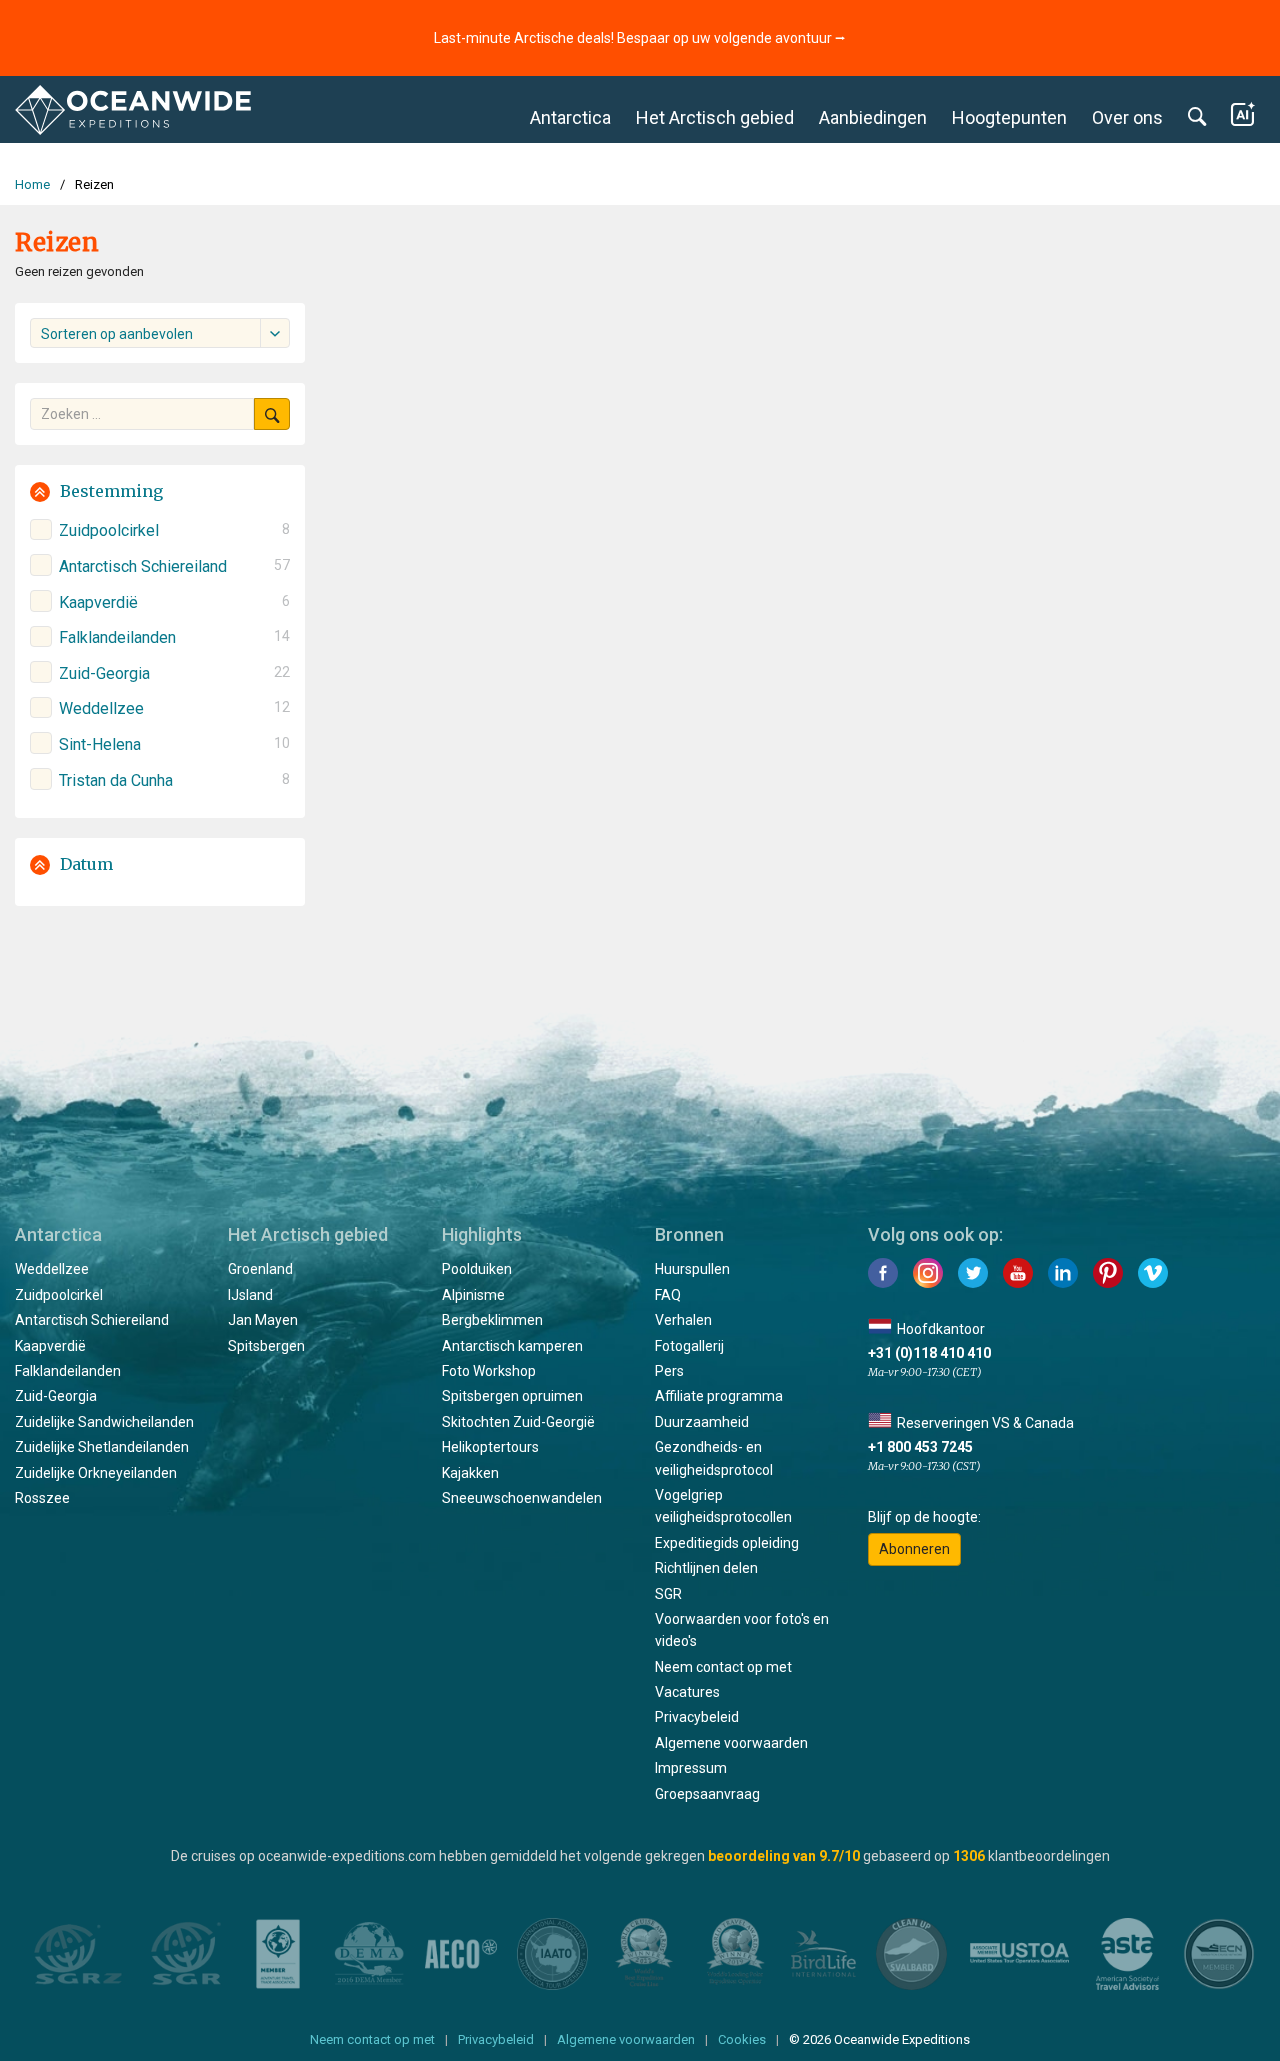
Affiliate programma (719, 1396)
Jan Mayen (263, 1320)
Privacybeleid (697, 1717)
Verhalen (683, 1320)
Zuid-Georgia (56, 1396)
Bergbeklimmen (492, 1320)
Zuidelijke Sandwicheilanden (104, 1422)
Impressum (691, 1768)
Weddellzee (52, 1269)
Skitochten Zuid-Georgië (518, 1422)
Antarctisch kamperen (512, 1346)
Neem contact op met (723, 1667)
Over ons (1127, 117)
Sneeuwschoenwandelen (522, 1498)
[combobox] (160, 333)
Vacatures (687, 1692)
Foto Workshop (489, 1371)
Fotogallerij (689, 1346)
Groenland (260, 1269)
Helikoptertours (490, 1447)
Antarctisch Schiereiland (92, 1320)
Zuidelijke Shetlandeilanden (102, 1447)
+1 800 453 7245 (920, 1447)
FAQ (668, 1295)
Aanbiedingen (873, 117)
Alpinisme (473, 1295)
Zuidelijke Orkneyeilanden (96, 1473)
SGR (668, 1594)
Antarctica (570, 117)
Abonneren (914, 1549)
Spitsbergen (266, 1346)
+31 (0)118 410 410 (929, 1353)
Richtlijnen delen (706, 1568)
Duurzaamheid (702, 1422)
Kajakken (470, 1473)
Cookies (742, 2039)
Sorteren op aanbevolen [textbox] (117, 334)
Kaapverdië (50, 1346)
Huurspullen (692, 1269)
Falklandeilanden (68, 1371)
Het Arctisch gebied (715, 117)
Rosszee (42, 1498)
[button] (160, 491)
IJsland (250, 1295)
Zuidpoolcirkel (59, 1295)
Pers (669, 1371)
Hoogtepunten (1009, 117)
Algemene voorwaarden (731, 1743)
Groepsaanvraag (707, 1794)
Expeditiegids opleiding (727, 1543)
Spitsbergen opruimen (512, 1396)
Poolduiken (477, 1269)
